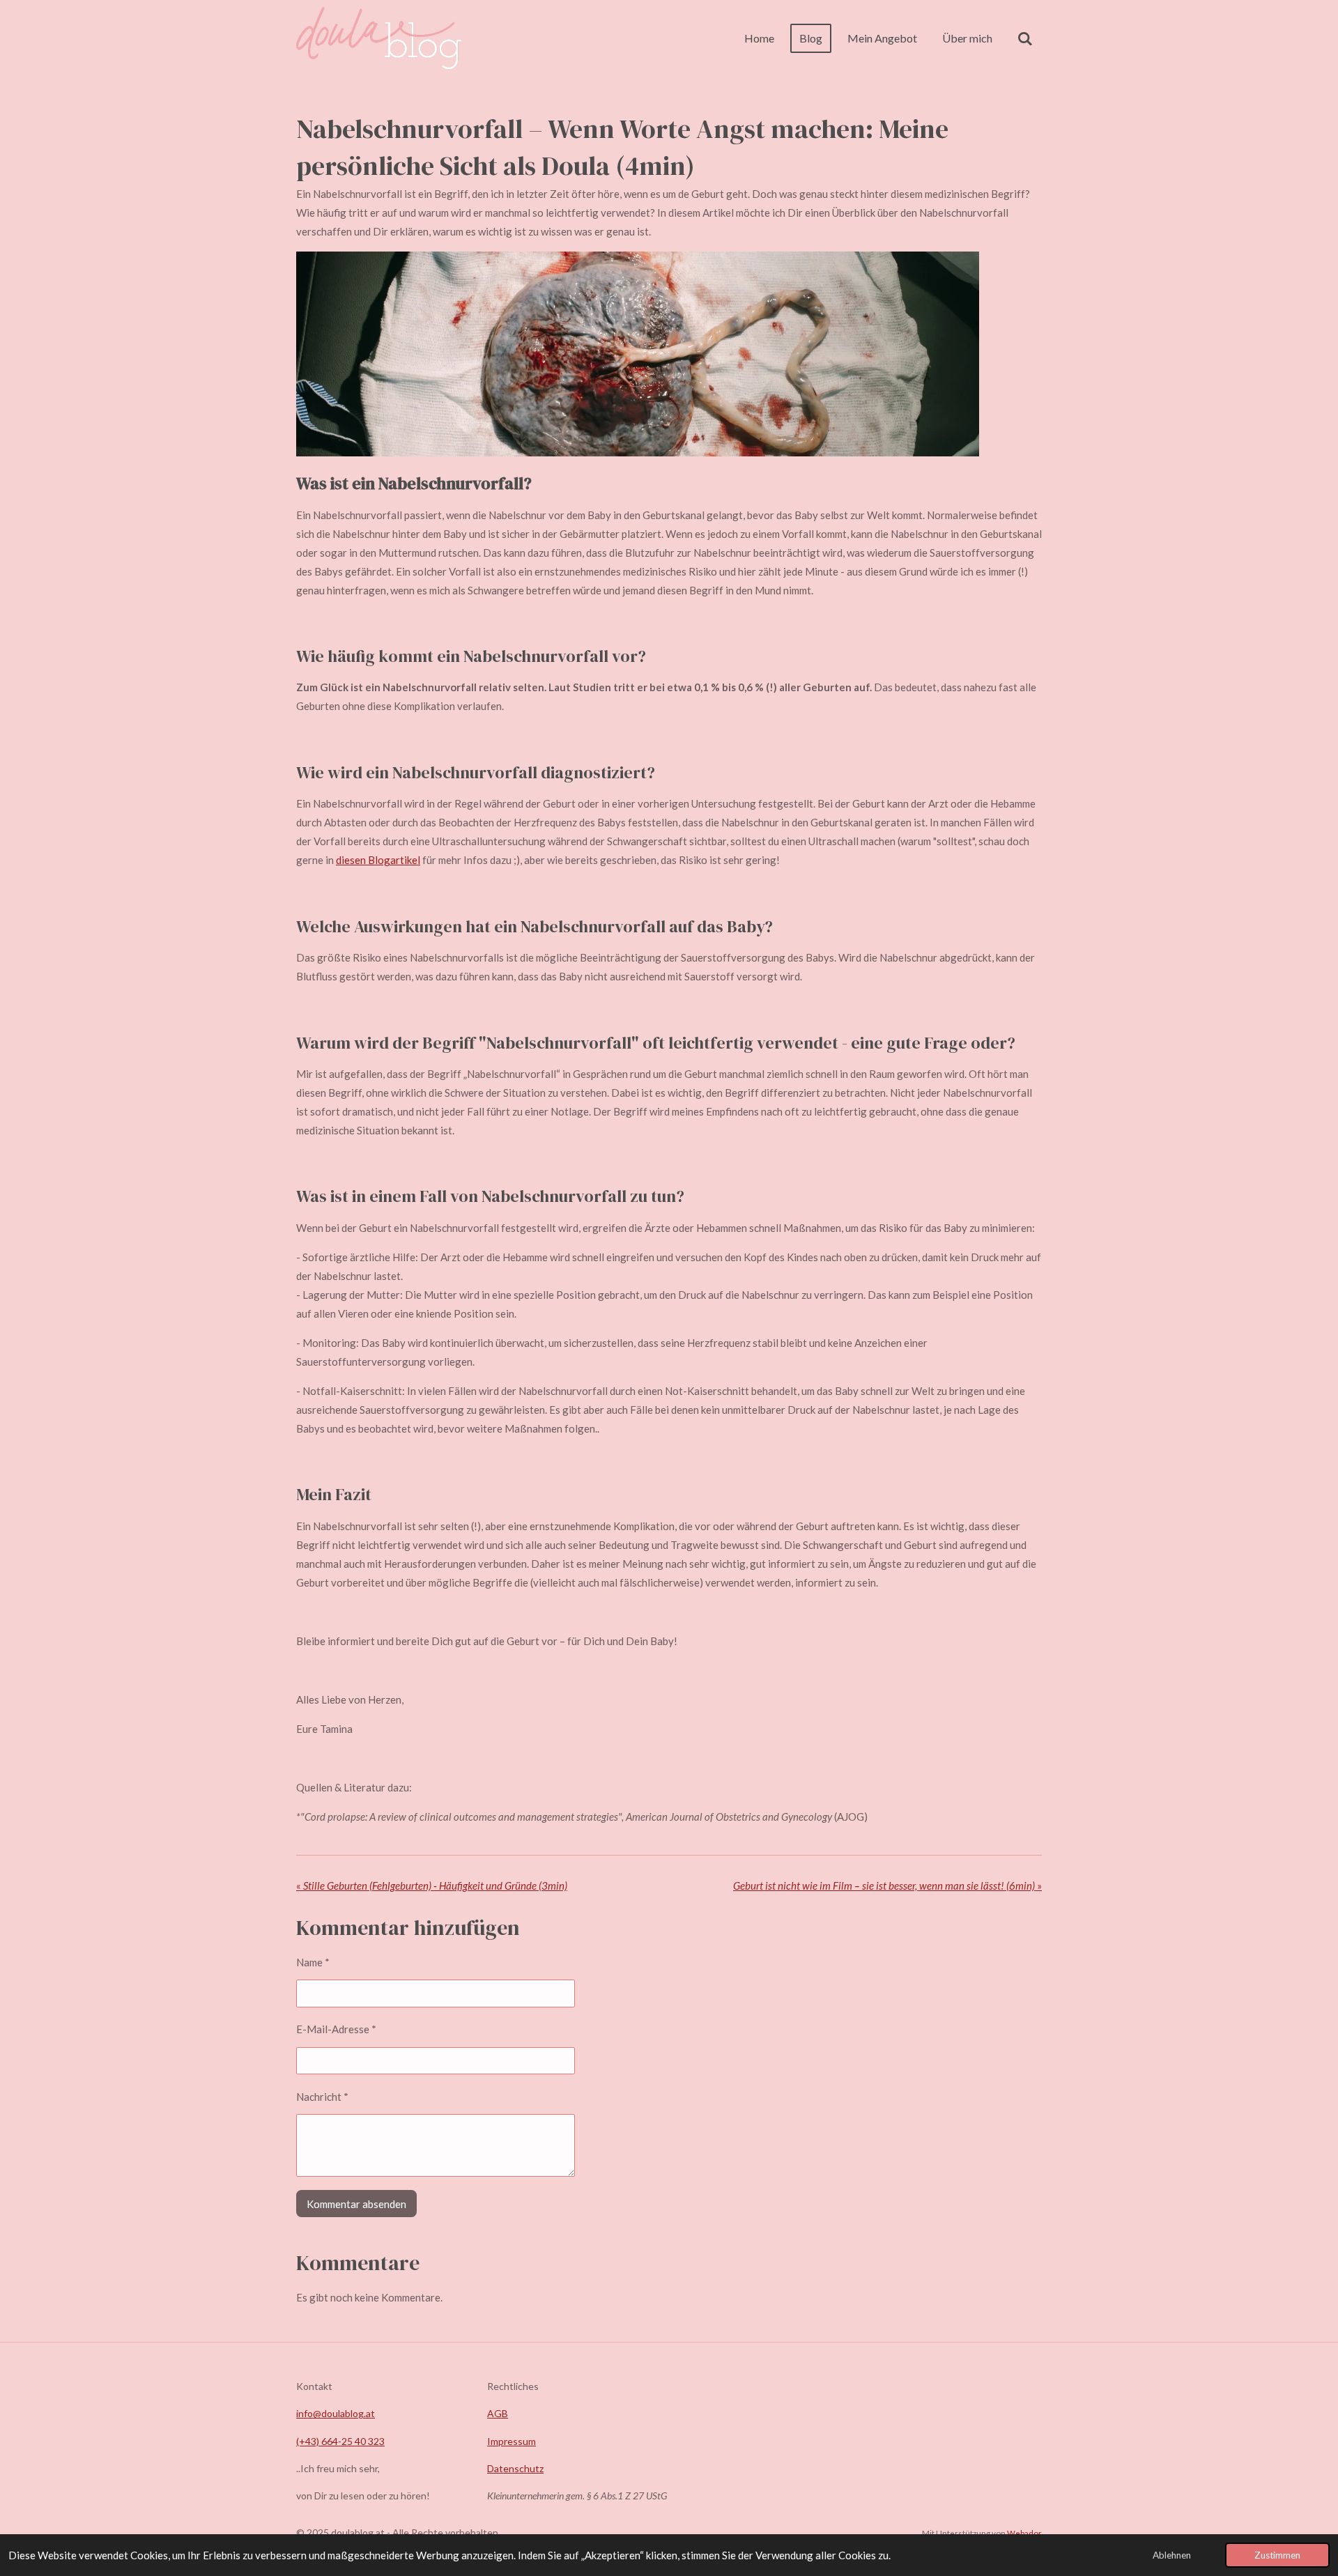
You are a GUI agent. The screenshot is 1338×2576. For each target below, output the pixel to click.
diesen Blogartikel (378, 860)
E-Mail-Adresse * (336, 2029)
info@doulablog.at (336, 2413)
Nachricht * (322, 2097)
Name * (313, 1962)
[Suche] (1025, 38)
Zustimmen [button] (1277, 2555)
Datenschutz (515, 2468)
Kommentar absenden (356, 2204)
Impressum (512, 2441)
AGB (498, 2413)
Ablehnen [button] (1172, 2555)
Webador (1024, 2533)
